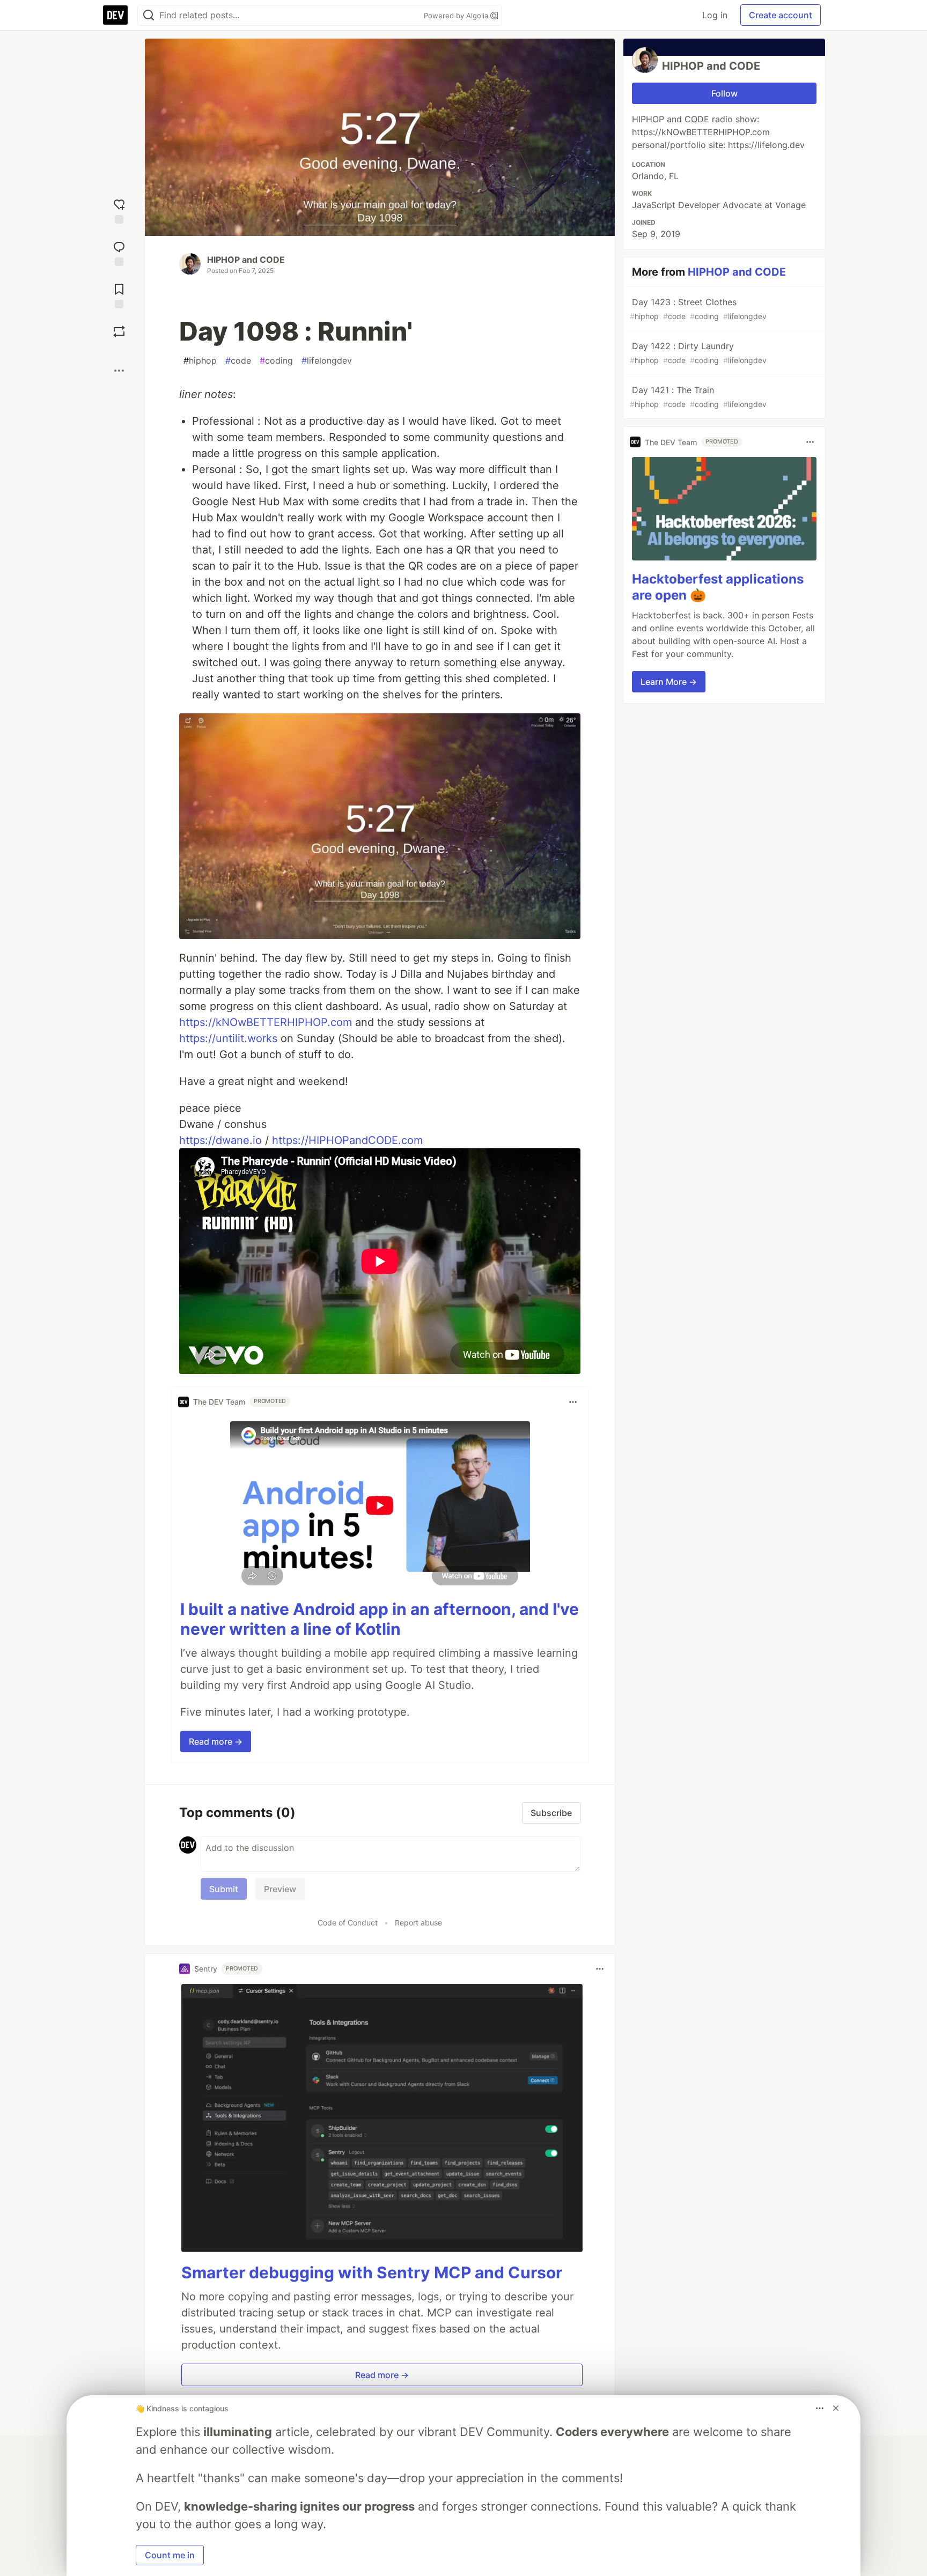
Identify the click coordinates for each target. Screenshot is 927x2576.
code (238, 360)
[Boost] (119, 331)
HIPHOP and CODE (246, 260)
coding (276, 360)
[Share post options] (119, 371)
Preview (280, 1889)
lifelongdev (327, 360)
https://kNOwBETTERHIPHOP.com (266, 1022)
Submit (224, 1889)
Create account (781, 15)
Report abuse (418, 1922)
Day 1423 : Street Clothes (698, 309)
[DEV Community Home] (115, 15)
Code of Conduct (348, 1922)
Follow (724, 93)
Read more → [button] (216, 1741)
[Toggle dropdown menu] (573, 1402)
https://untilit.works (228, 1038)
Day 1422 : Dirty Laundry (698, 353)
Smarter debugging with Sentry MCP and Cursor (372, 2272)
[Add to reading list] (119, 295)
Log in (715, 15)
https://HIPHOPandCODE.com (347, 1140)
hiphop (200, 360)
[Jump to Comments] (119, 252)
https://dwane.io (220, 1140)
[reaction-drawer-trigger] (119, 210)
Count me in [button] (170, 2555)
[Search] (149, 15)
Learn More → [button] (669, 682)
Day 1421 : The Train (698, 397)
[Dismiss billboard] (836, 2408)
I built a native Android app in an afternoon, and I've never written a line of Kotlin (380, 1619)
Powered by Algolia (457, 16)
